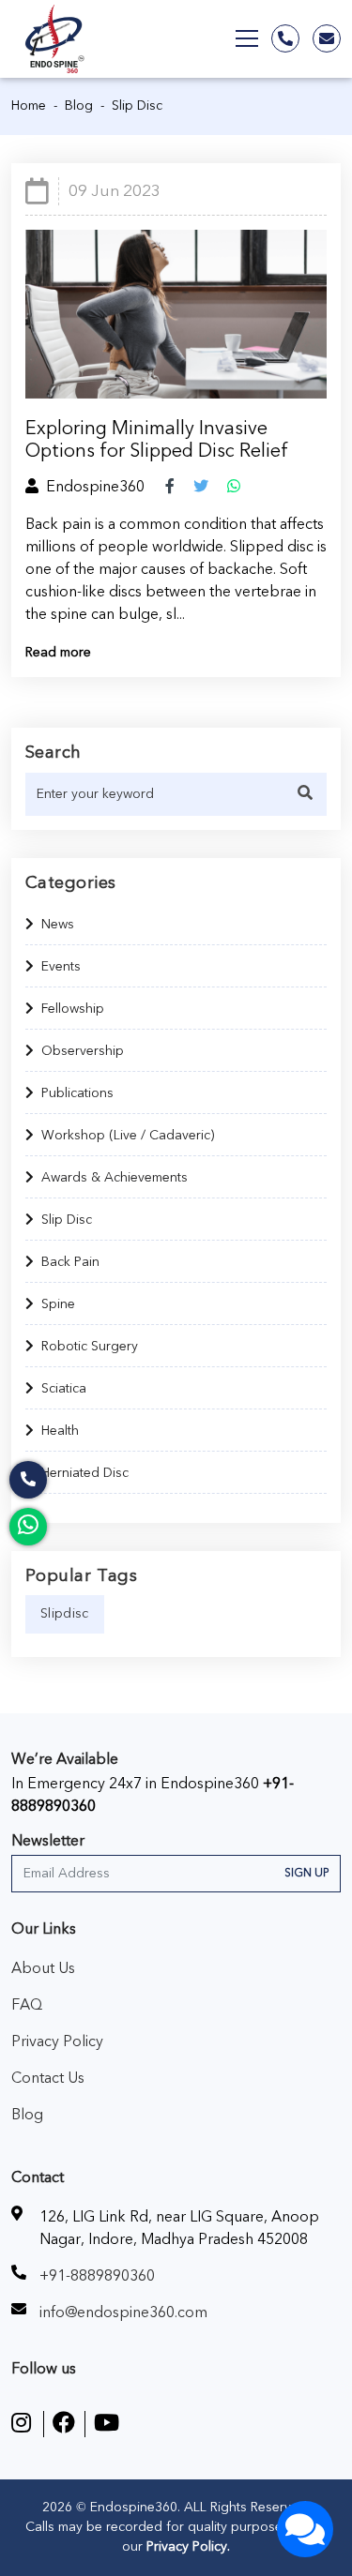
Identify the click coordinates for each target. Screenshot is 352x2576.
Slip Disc (67, 1220)
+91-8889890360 (97, 2276)
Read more (58, 653)
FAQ (27, 2005)
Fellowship (73, 1009)
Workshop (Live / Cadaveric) (128, 1136)
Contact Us (48, 2078)
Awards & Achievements (115, 1178)
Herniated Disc (85, 1473)
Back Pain (70, 1262)
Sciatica (64, 1389)
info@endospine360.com (123, 2312)
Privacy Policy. (186, 2547)
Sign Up (306, 1873)
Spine (58, 1304)
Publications (77, 1093)
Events (61, 967)
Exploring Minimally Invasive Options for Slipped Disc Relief (157, 440)
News (58, 925)
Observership (83, 1051)
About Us (43, 1968)
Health (60, 1431)
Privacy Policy (57, 2041)
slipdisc (65, 1614)
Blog (79, 106)
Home (29, 106)
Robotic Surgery (90, 1347)
